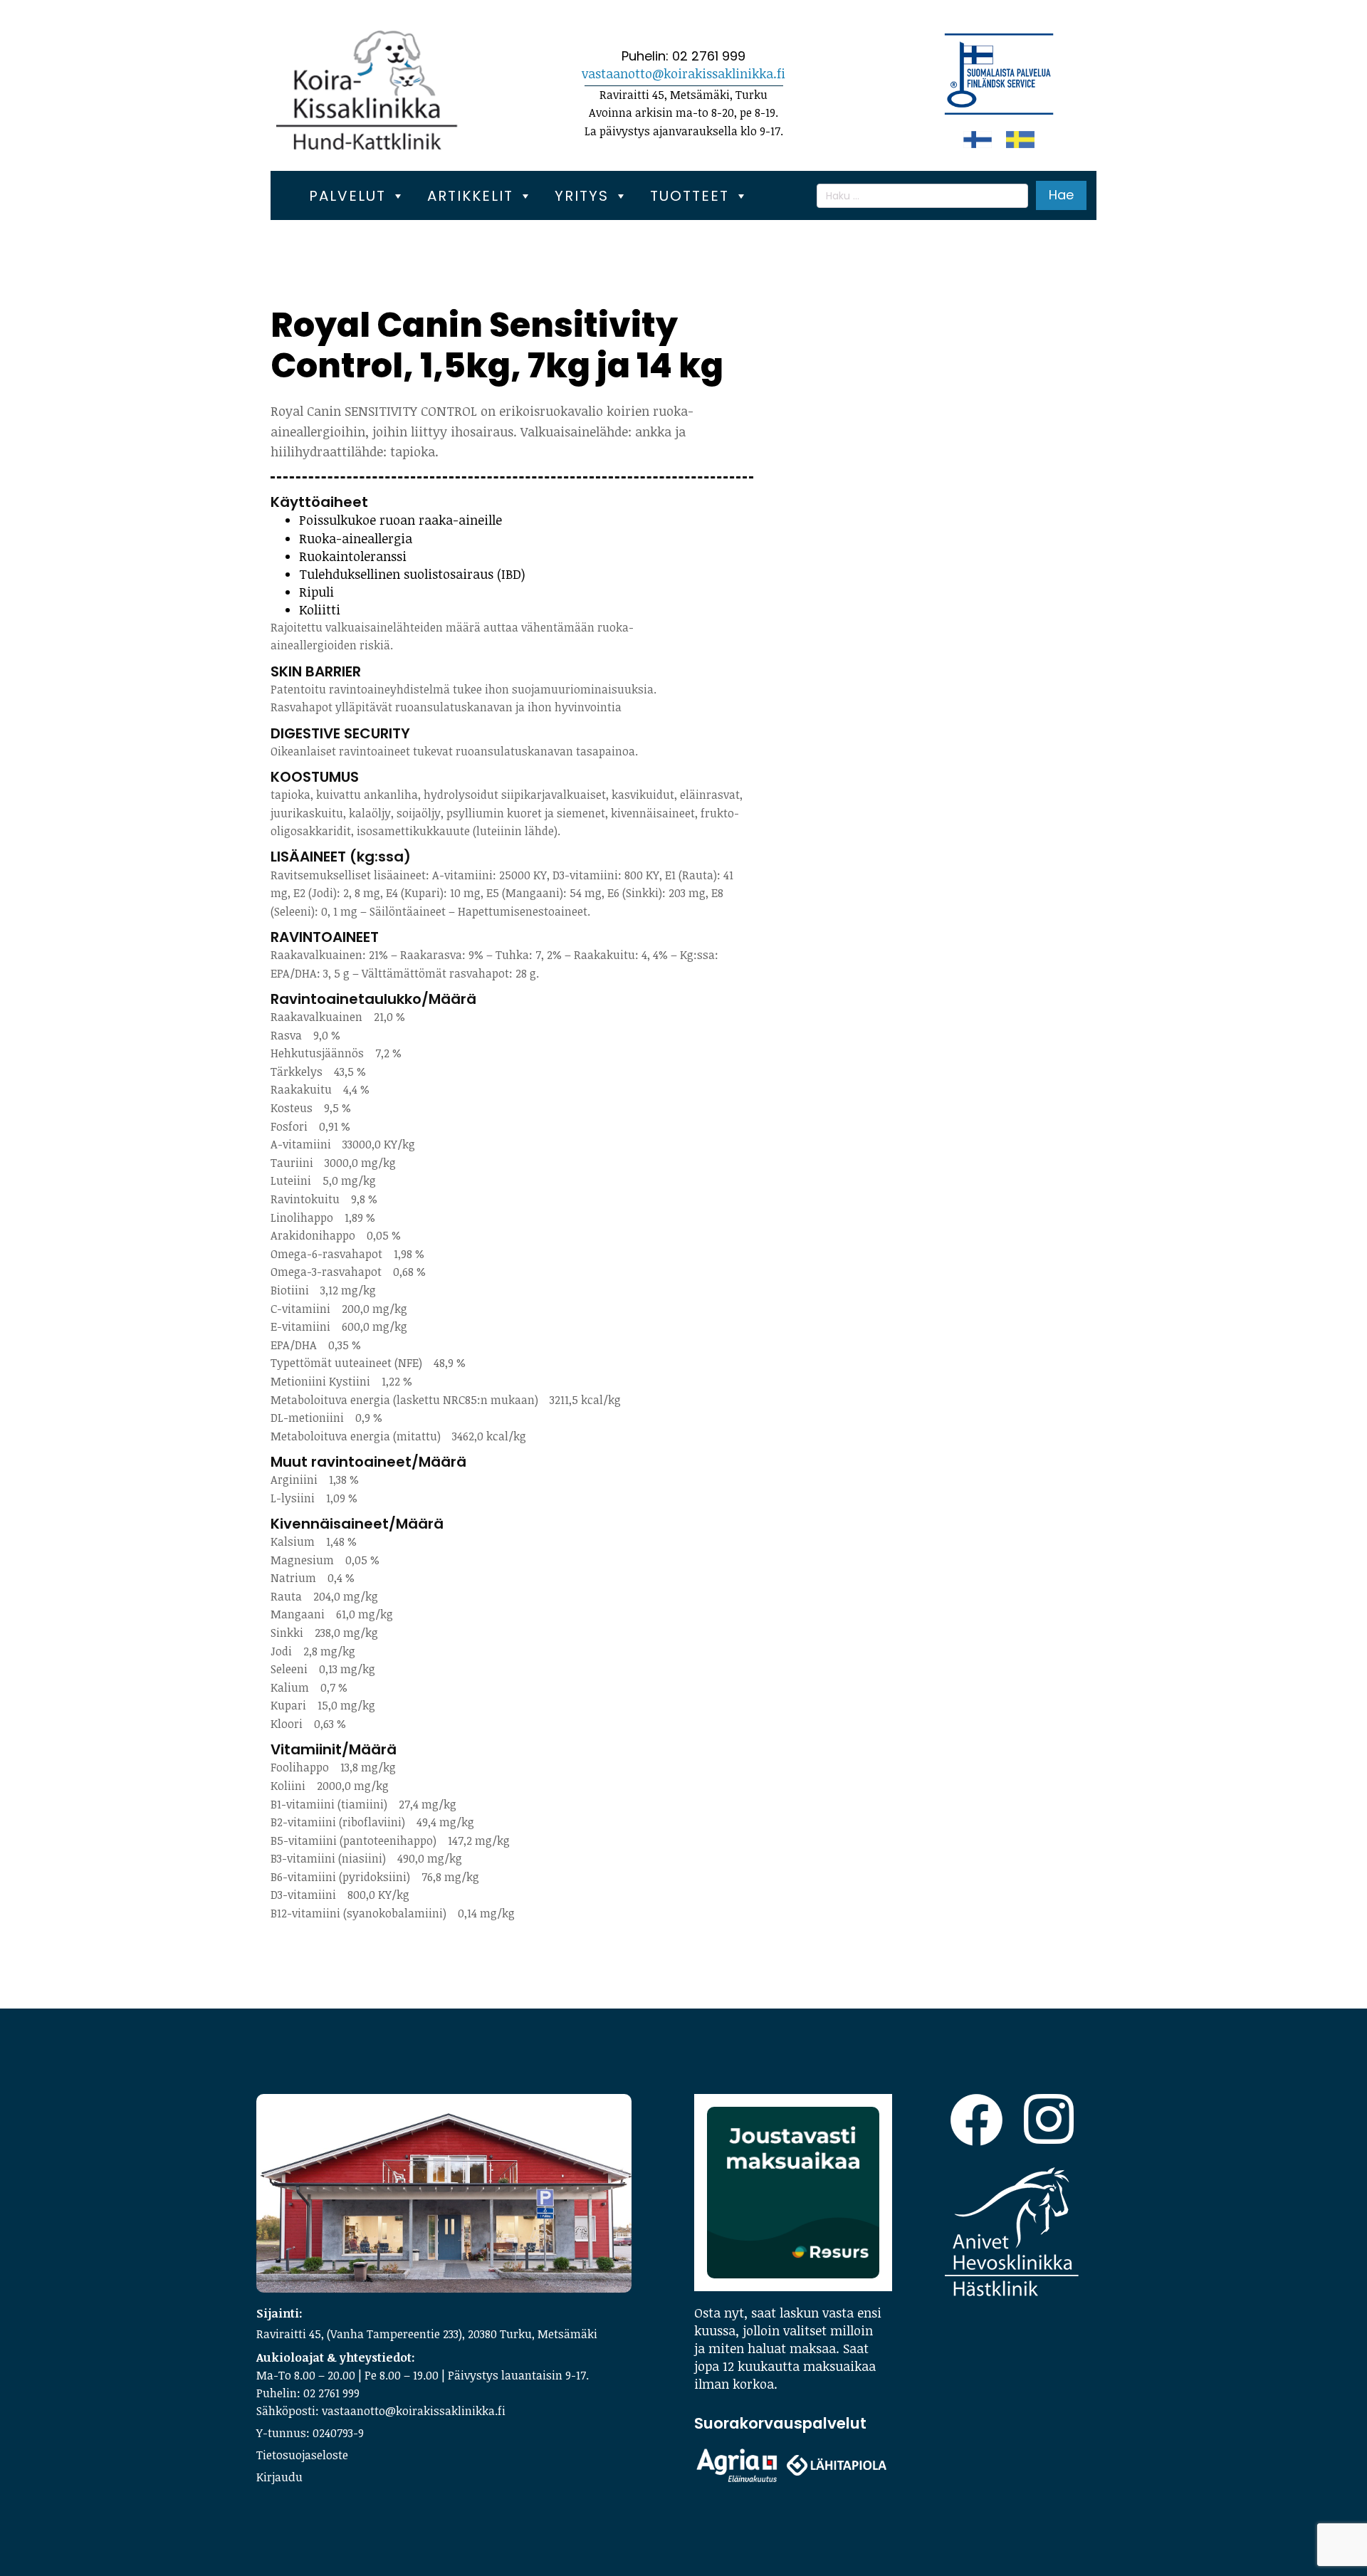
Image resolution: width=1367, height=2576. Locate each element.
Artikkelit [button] (470, 196)
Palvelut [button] (347, 196)
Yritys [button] (582, 196)
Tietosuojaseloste (302, 2455)
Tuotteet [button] (690, 196)
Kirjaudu (279, 2477)
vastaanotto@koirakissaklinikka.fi (683, 73)
